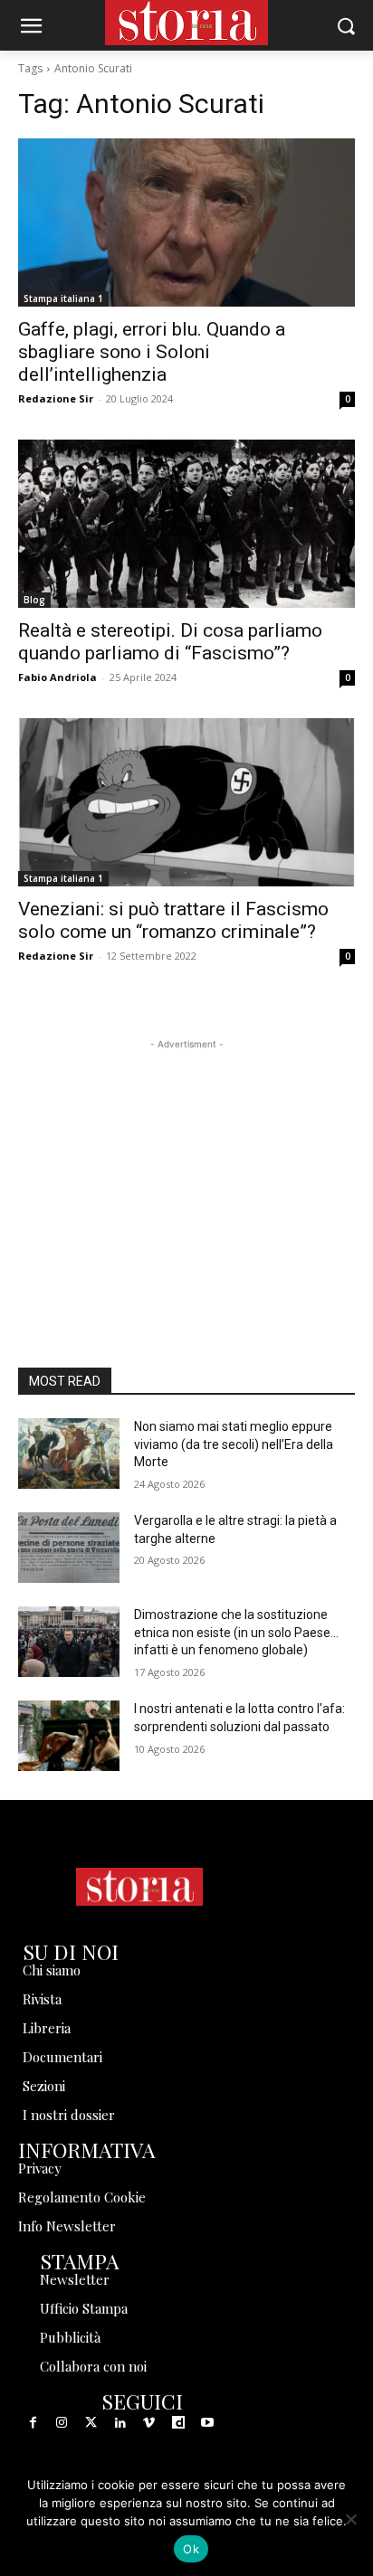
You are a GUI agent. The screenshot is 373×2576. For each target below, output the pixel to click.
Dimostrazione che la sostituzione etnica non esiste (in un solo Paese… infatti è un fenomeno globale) (236, 1632)
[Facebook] (33, 2423)
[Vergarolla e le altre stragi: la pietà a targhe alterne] (69, 1548)
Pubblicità (70, 2337)
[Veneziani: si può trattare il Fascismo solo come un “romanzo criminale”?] (186, 802)
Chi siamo (52, 1970)
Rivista (42, 1999)
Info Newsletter (67, 2226)
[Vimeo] (149, 2423)
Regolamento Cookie (82, 2197)
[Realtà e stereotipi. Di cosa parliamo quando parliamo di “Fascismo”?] (186, 524)
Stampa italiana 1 (63, 298)
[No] (350, 2519)
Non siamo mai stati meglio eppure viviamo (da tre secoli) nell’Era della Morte (234, 1444)
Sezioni (44, 2086)
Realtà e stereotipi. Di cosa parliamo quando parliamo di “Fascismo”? (170, 642)
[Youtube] (207, 2423)
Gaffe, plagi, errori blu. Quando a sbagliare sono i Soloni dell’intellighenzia (152, 352)
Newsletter (75, 2279)
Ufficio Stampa (84, 2308)
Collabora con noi (93, 2366)
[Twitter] (91, 2423)
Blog (34, 600)
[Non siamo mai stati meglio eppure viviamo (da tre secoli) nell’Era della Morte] (69, 1454)
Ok (191, 2549)
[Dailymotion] (178, 2423)
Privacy (40, 2168)
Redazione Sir (56, 398)
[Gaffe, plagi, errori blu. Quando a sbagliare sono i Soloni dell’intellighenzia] (186, 223)
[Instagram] (62, 2423)
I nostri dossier (69, 2115)
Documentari (62, 2057)
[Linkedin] (120, 2423)
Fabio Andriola (57, 677)
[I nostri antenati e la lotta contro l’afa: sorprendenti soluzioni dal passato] (69, 1736)
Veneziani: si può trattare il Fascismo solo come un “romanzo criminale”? (173, 920)
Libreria (47, 2028)
